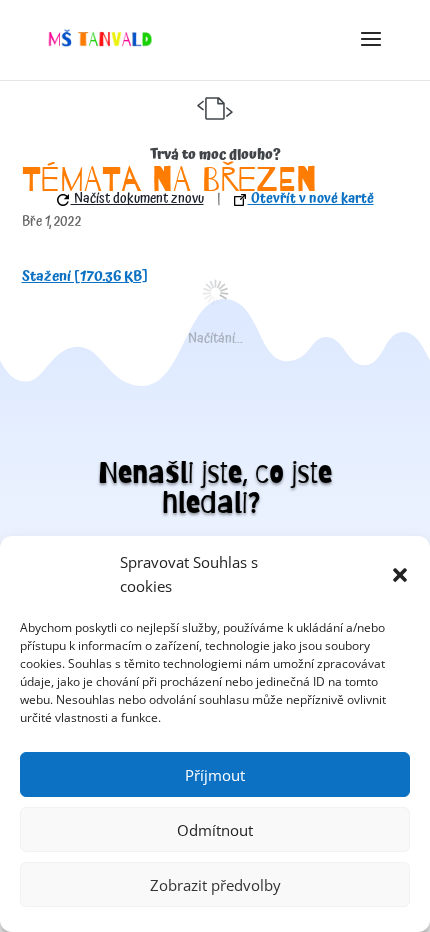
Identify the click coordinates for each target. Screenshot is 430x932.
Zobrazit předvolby (215, 885)
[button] (400, 575)
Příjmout (215, 775)
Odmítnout (215, 830)
